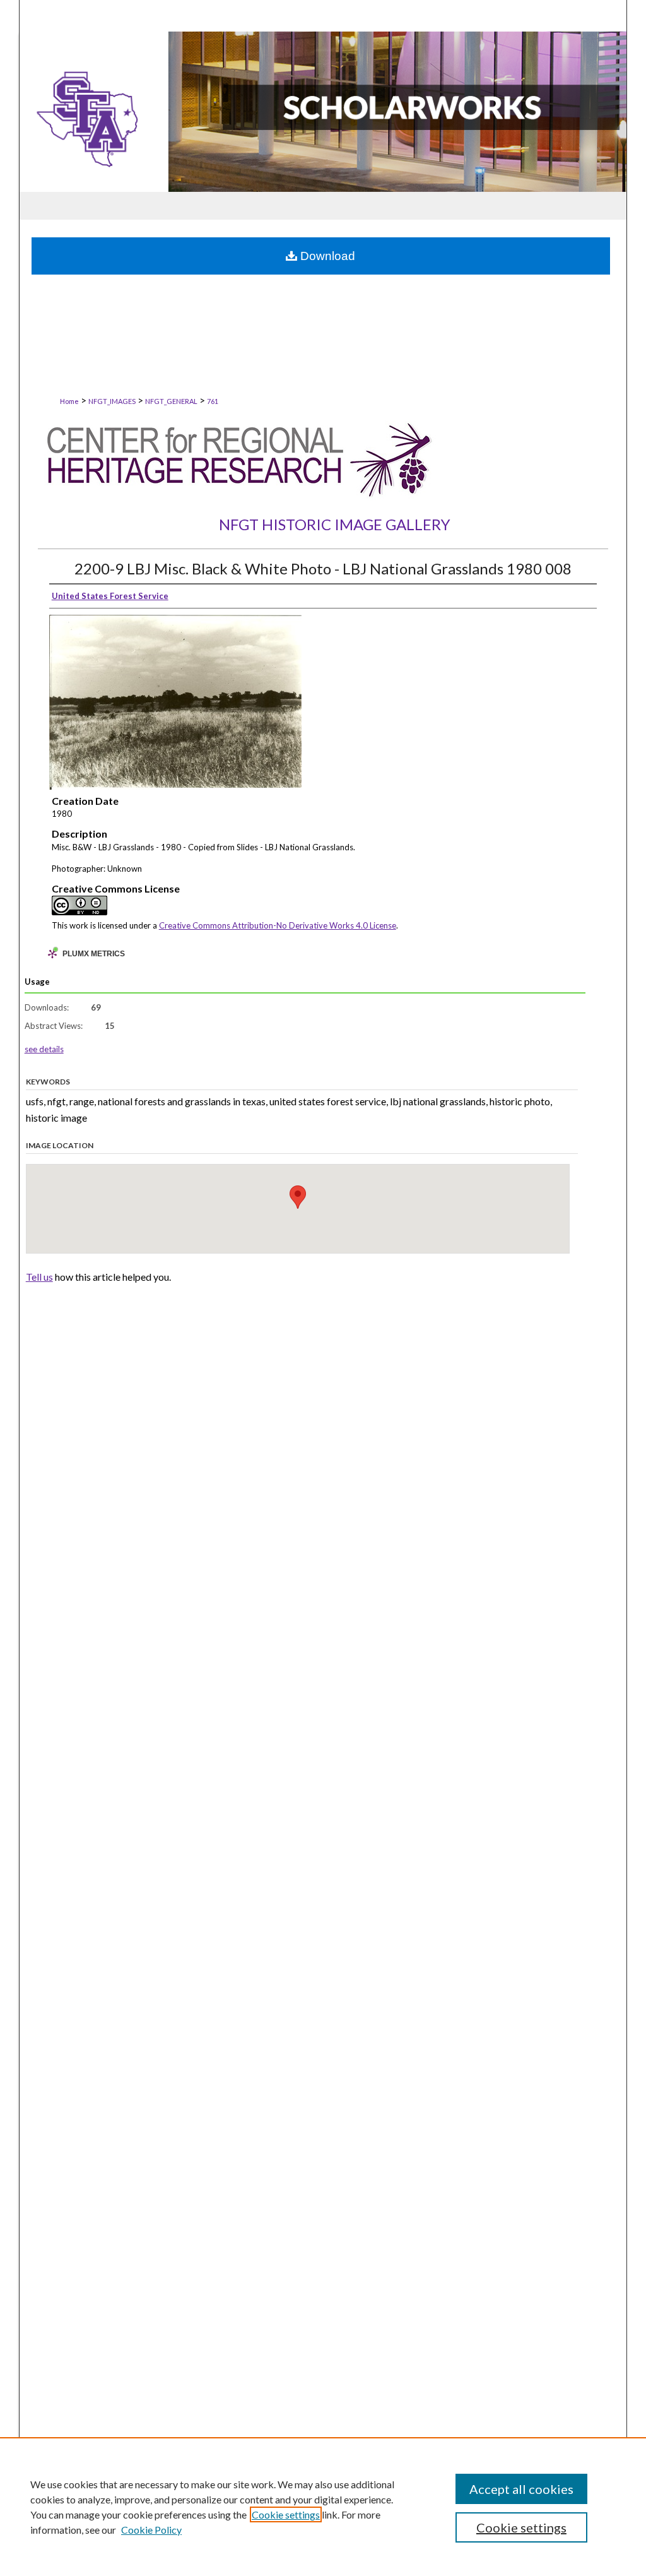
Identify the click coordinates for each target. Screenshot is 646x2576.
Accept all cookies (521, 2489)
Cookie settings (286, 2514)
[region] (323, 2507)
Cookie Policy (151, 2530)
